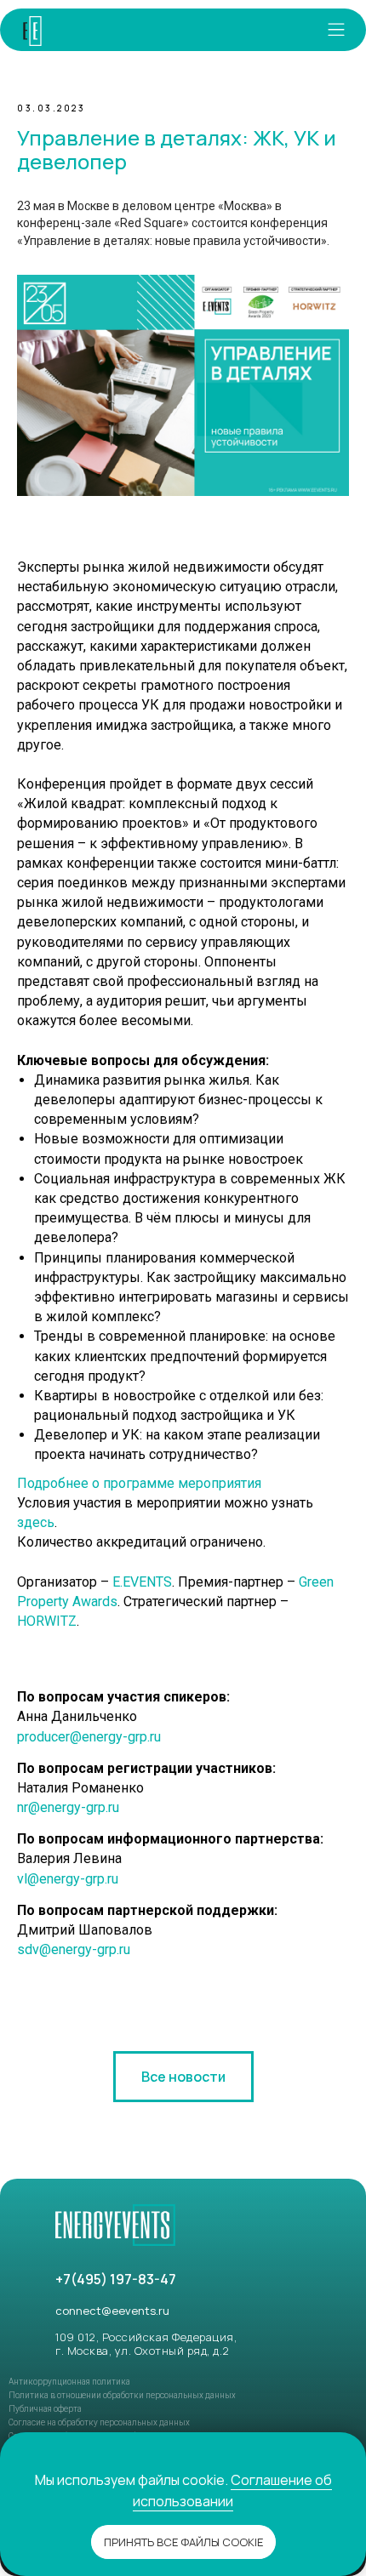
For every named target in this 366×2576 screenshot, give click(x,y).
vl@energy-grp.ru (68, 1879)
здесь (36, 1522)
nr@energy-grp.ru (68, 1807)
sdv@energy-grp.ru (74, 1949)
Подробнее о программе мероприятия (139, 1483)
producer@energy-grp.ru (89, 1737)
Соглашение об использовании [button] (232, 2491)
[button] (336, 30)
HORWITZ (47, 1621)
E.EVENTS (142, 1582)
